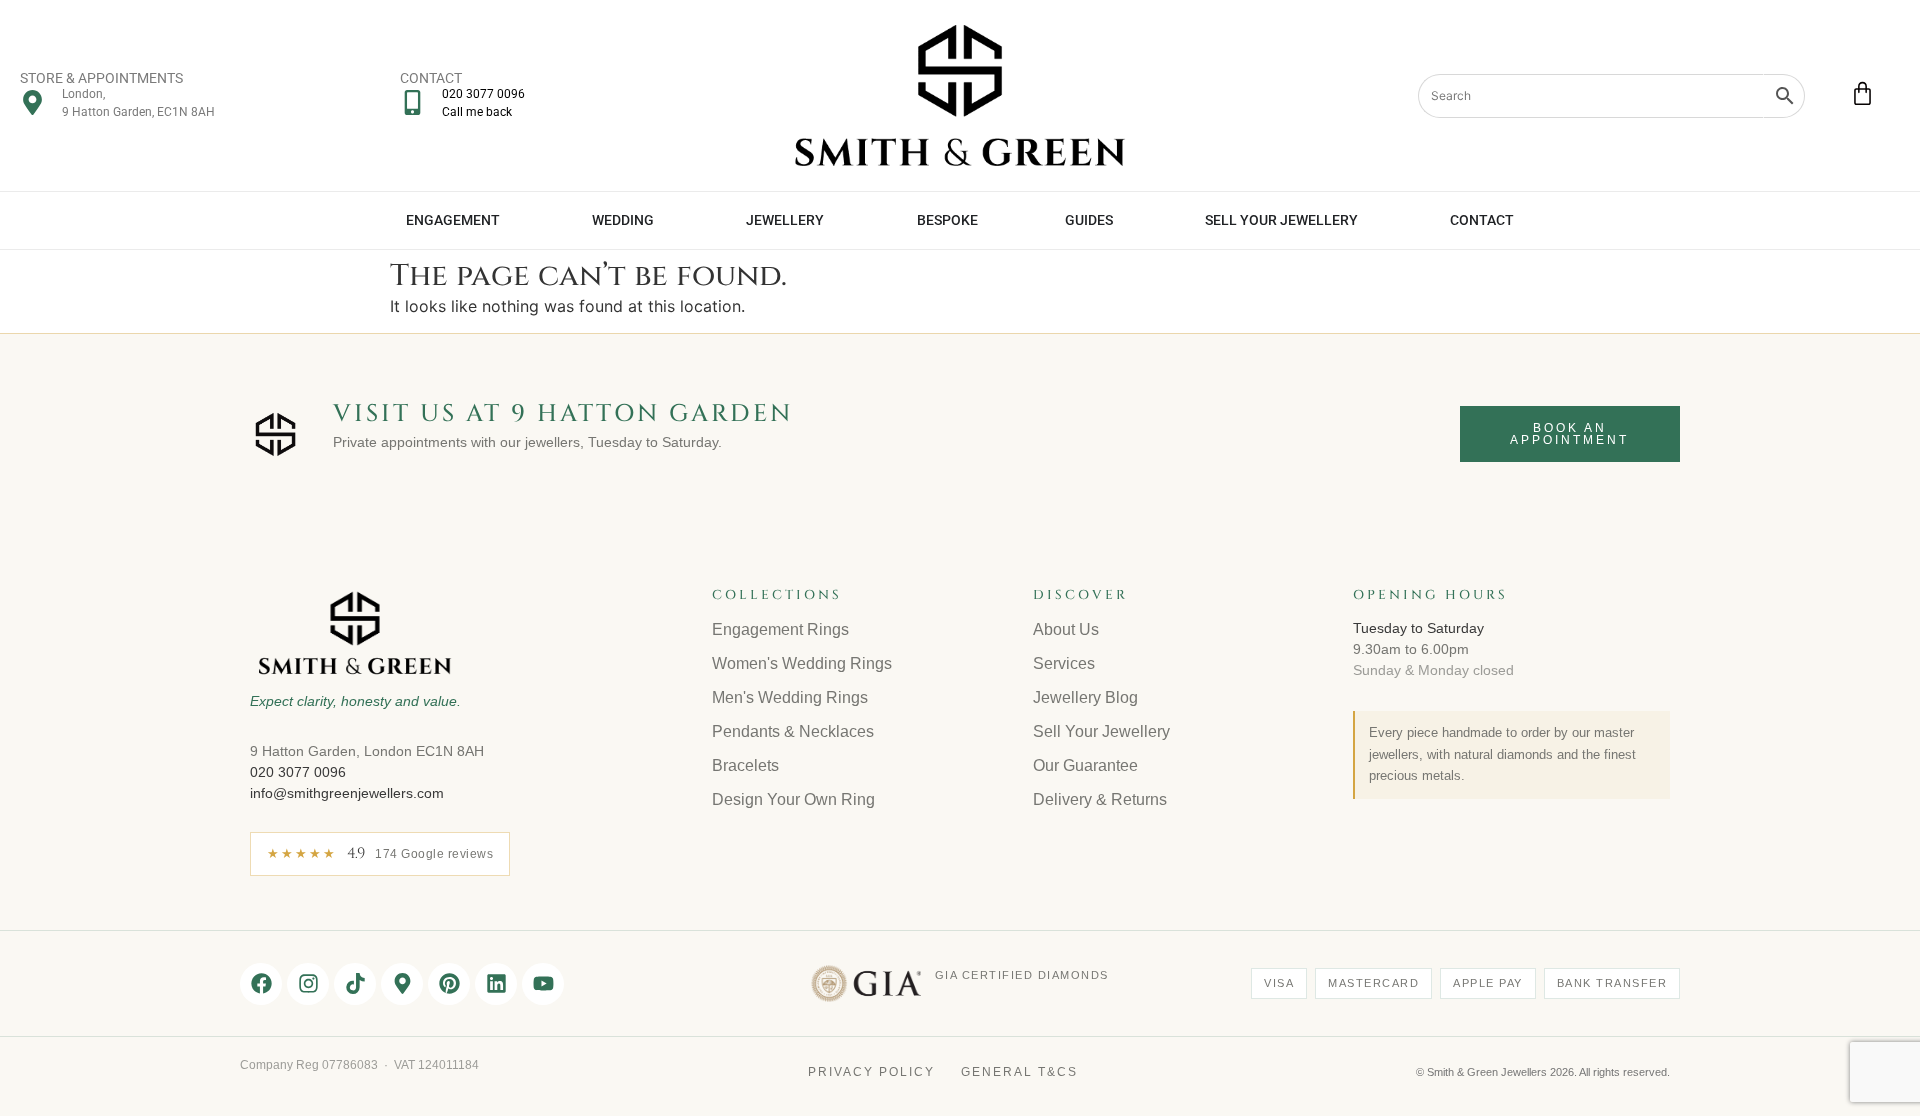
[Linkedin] (496, 984)
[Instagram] (308, 984)
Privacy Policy (871, 1072)
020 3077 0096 (298, 772)
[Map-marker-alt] (402, 984)
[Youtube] (543, 984)
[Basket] (1862, 93)
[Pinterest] (449, 984)
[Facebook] (261, 984)
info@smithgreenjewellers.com (347, 793)
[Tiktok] (355, 984)
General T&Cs (1019, 1072)
